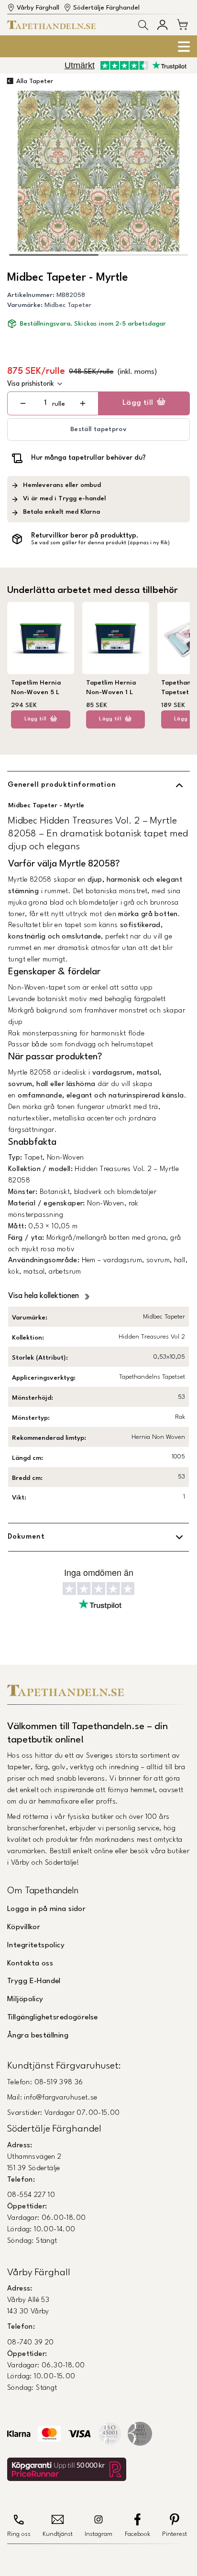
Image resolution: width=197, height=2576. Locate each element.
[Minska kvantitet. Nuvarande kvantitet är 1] (23, 403)
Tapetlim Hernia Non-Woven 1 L (111, 688)
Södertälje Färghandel (106, 8)
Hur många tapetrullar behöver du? (88, 458)
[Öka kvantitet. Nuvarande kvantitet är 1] (82, 403)
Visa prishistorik (31, 384)
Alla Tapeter (35, 81)
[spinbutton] (45, 403)
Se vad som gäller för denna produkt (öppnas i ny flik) (100, 543)
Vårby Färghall (38, 8)
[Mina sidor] (162, 25)
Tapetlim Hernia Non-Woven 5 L (36, 688)
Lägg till (138, 403)
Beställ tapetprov (98, 429)
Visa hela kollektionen (44, 1296)
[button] (143, 25)
